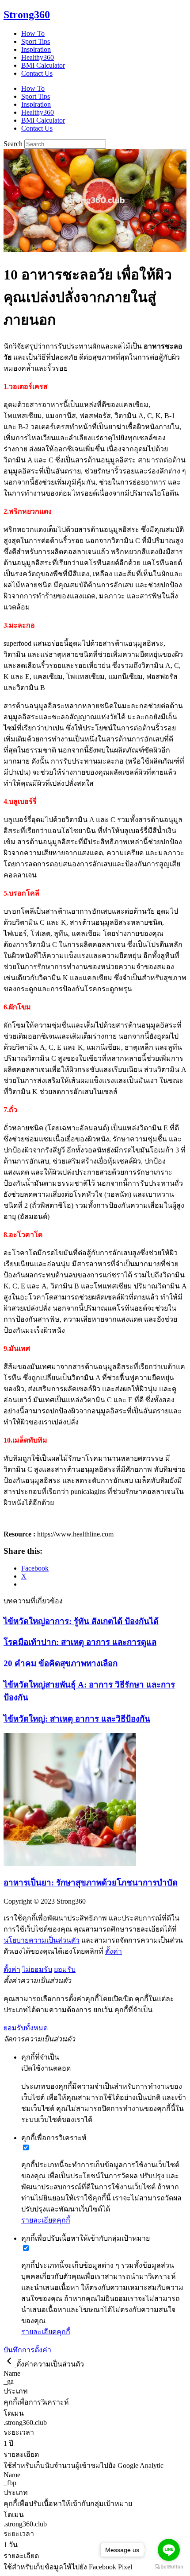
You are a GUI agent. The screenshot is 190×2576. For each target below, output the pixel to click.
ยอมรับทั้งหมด (26, 2028)
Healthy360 (38, 57)
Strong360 (27, 15)
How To (33, 33)
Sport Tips (36, 41)
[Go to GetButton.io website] (169, 2567)
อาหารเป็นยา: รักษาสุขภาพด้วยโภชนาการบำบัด (91, 1883)
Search (13, 144)
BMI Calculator (43, 65)
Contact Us (37, 73)
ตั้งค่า (114, 1951)
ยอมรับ (65, 1969)
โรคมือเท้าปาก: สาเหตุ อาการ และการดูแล (80, 1642)
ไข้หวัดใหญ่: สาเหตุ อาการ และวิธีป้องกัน (77, 1719)
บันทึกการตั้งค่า (27, 2350)
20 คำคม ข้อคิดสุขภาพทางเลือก (61, 1663)
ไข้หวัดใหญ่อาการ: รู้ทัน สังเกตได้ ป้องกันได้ (81, 1621)
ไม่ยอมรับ (37, 1969)
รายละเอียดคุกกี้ (46, 2220)
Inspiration (36, 49)
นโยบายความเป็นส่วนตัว (42, 1940)
